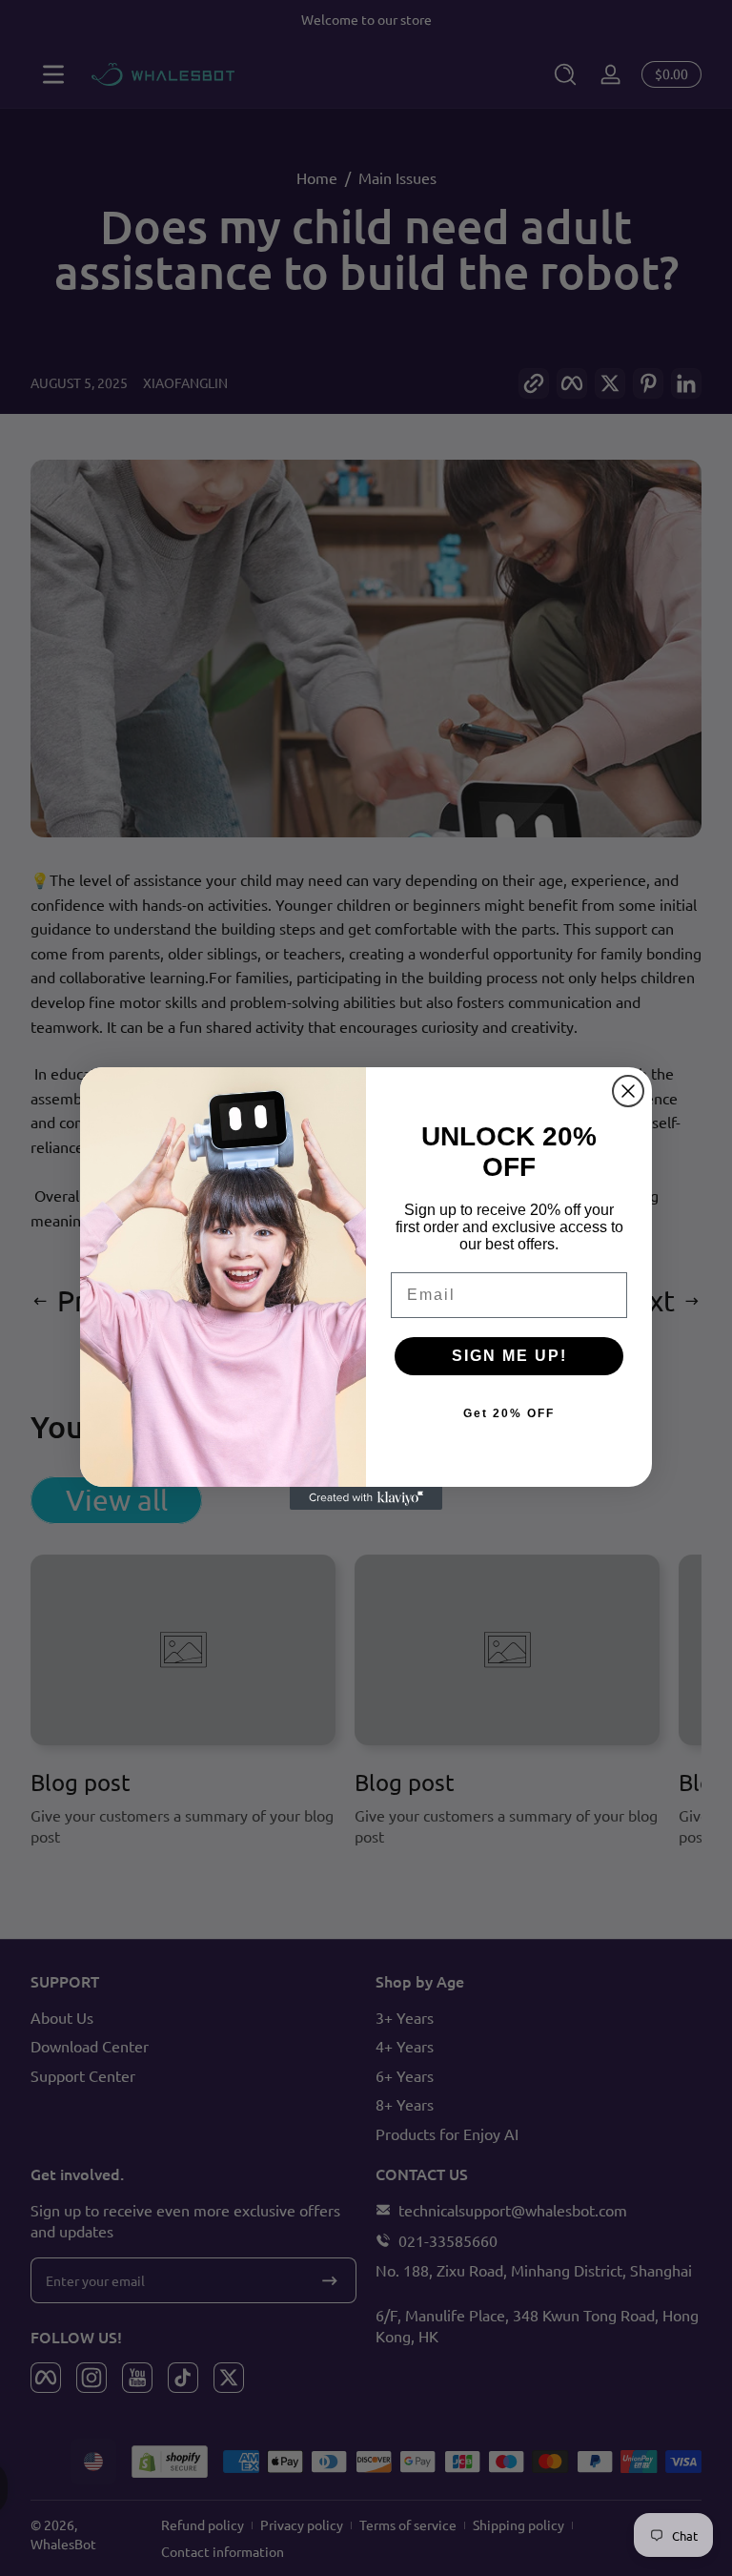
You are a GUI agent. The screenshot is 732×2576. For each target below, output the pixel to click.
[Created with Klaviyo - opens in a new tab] (366, 1498)
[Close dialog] (628, 1091)
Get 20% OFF (509, 1413)
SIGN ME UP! (509, 1356)
